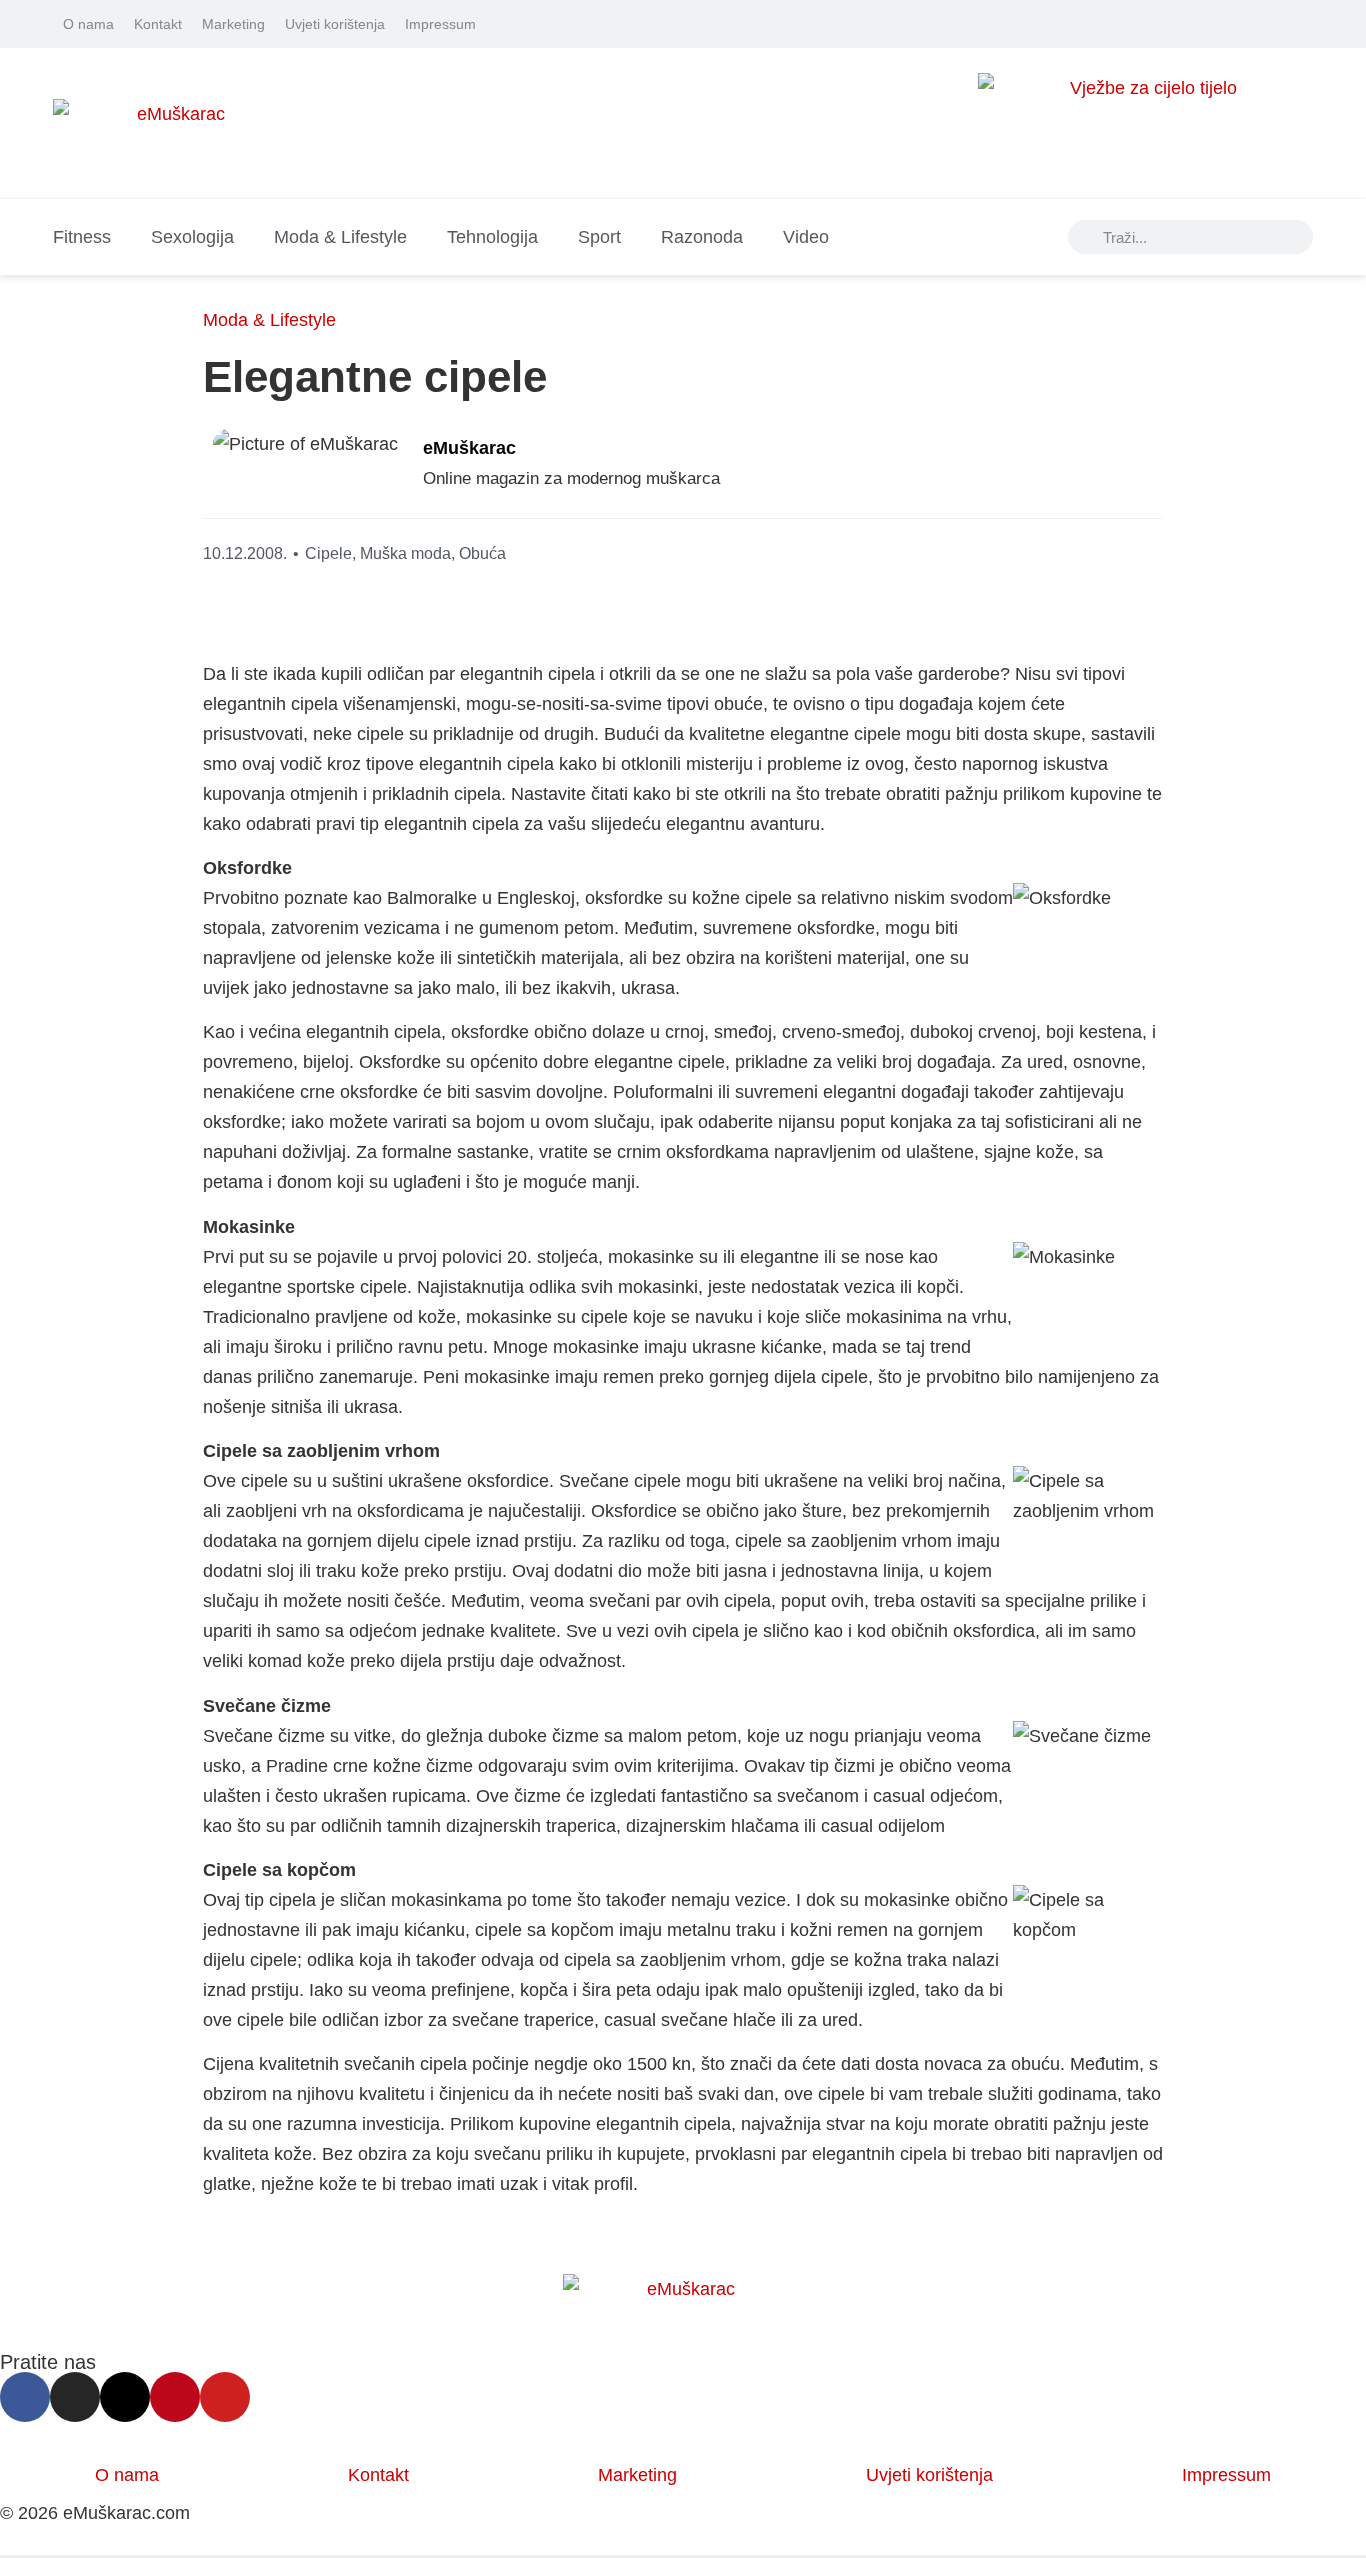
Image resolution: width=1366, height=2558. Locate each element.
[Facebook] (1192, 24)
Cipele (328, 553)
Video (806, 237)
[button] (995, 468)
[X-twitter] (1248, 24)
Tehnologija (492, 237)
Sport (599, 237)
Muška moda (405, 553)
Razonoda (702, 237)
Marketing (233, 24)
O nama (88, 24)
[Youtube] (1304, 24)
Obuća (482, 553)
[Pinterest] (1276, 24)
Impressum (440, 24)
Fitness (82, 237)
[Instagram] (1220, 24)
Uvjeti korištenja (335, 24)
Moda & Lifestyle (340, 237)
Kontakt (158, 24)
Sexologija (192, 237)
